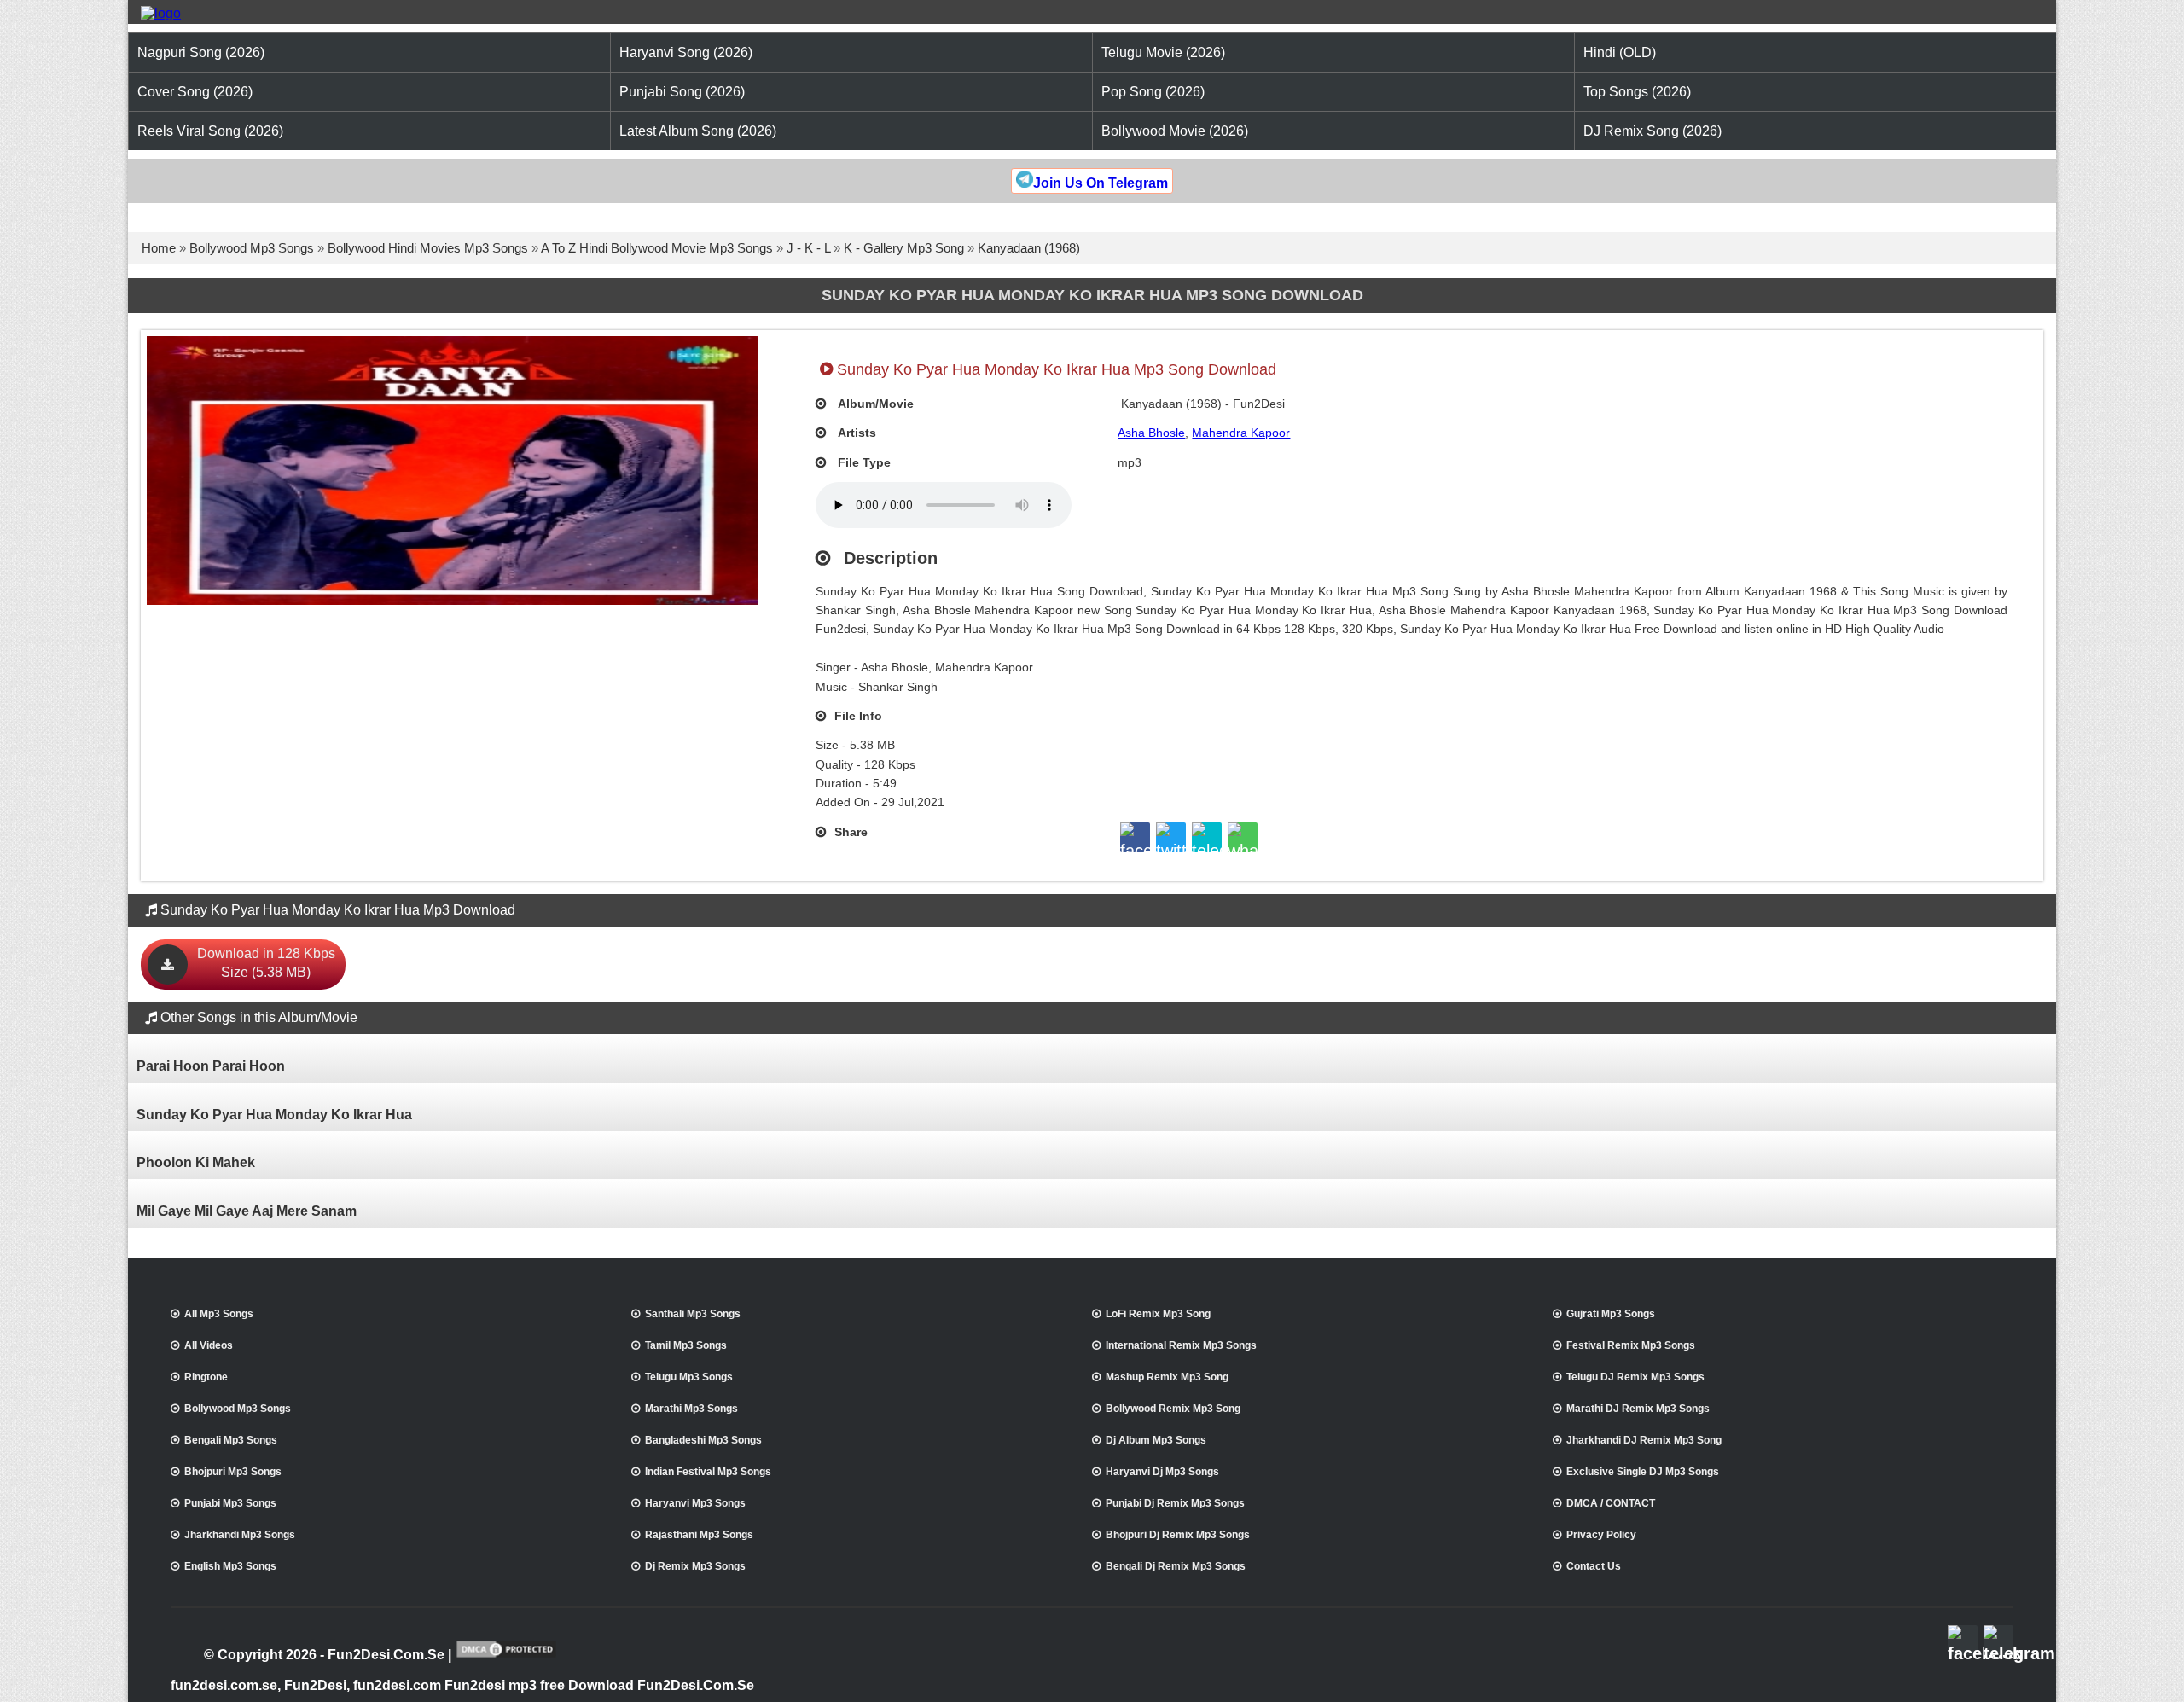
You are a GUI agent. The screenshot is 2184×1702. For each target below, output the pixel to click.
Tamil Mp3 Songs (686, 1345)
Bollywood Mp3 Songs (252, 248)
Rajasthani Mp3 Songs (699, 1535)
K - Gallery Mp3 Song (904, 248)
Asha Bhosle (1151, 433)
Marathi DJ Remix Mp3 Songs (1638, 1409)
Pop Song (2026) (1153, 92)
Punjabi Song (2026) (682, 92)
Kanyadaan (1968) (1029, 248)
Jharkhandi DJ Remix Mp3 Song (1644, 1440)
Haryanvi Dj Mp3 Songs (1162, 1472)
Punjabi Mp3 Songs (230, 1503)
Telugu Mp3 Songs (689, 1377)
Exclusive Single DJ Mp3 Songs (1643, 1472)
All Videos (209, 1345)
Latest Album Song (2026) (698, 131)
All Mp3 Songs (219, 1314)
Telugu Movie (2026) (1163, 52)
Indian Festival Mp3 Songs (708, 1472)
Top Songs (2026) (1637, 92)
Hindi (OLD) (1620, 52)
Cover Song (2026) (195, 92)
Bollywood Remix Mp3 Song (1173, 1409)
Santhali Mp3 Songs (693, 1314)
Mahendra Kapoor (1241, 433)
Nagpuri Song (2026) (201, 52)
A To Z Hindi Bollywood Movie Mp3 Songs (657, 248)
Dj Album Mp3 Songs (1156, 1440)
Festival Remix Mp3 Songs (1631, 1345)
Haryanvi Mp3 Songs (695, 1503)
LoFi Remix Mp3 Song (1158, 1314)
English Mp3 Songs (230, 1566)
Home (159, 248)
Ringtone (206, 1377)
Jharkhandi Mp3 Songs (240, 1535)
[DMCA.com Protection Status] (506, 1656)
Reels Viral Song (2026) (210, 131)
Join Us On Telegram (1101, 183)
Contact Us (1594, 1566)
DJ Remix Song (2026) (1653, 131)
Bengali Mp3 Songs (231, 1440)
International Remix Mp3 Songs (1181, 1345)
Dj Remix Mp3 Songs (695, 1566)
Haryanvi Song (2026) (686, 52)
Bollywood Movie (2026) (1175, 131)
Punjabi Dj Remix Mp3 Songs (1175, 1503)
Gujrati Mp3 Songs (1611, 1314)
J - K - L (808, 248)
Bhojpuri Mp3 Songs (233, 1472)
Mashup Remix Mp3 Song (1167, 1377)
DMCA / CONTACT (1611, 1503)
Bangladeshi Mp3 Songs (703, 1440)
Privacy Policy (1601, 1535)
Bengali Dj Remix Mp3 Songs (1176, 1566)
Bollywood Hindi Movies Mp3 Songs (428, 248)
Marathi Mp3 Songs (691, 1409)
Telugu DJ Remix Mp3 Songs (1635, 1377)
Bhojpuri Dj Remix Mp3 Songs (1178, 1535)
